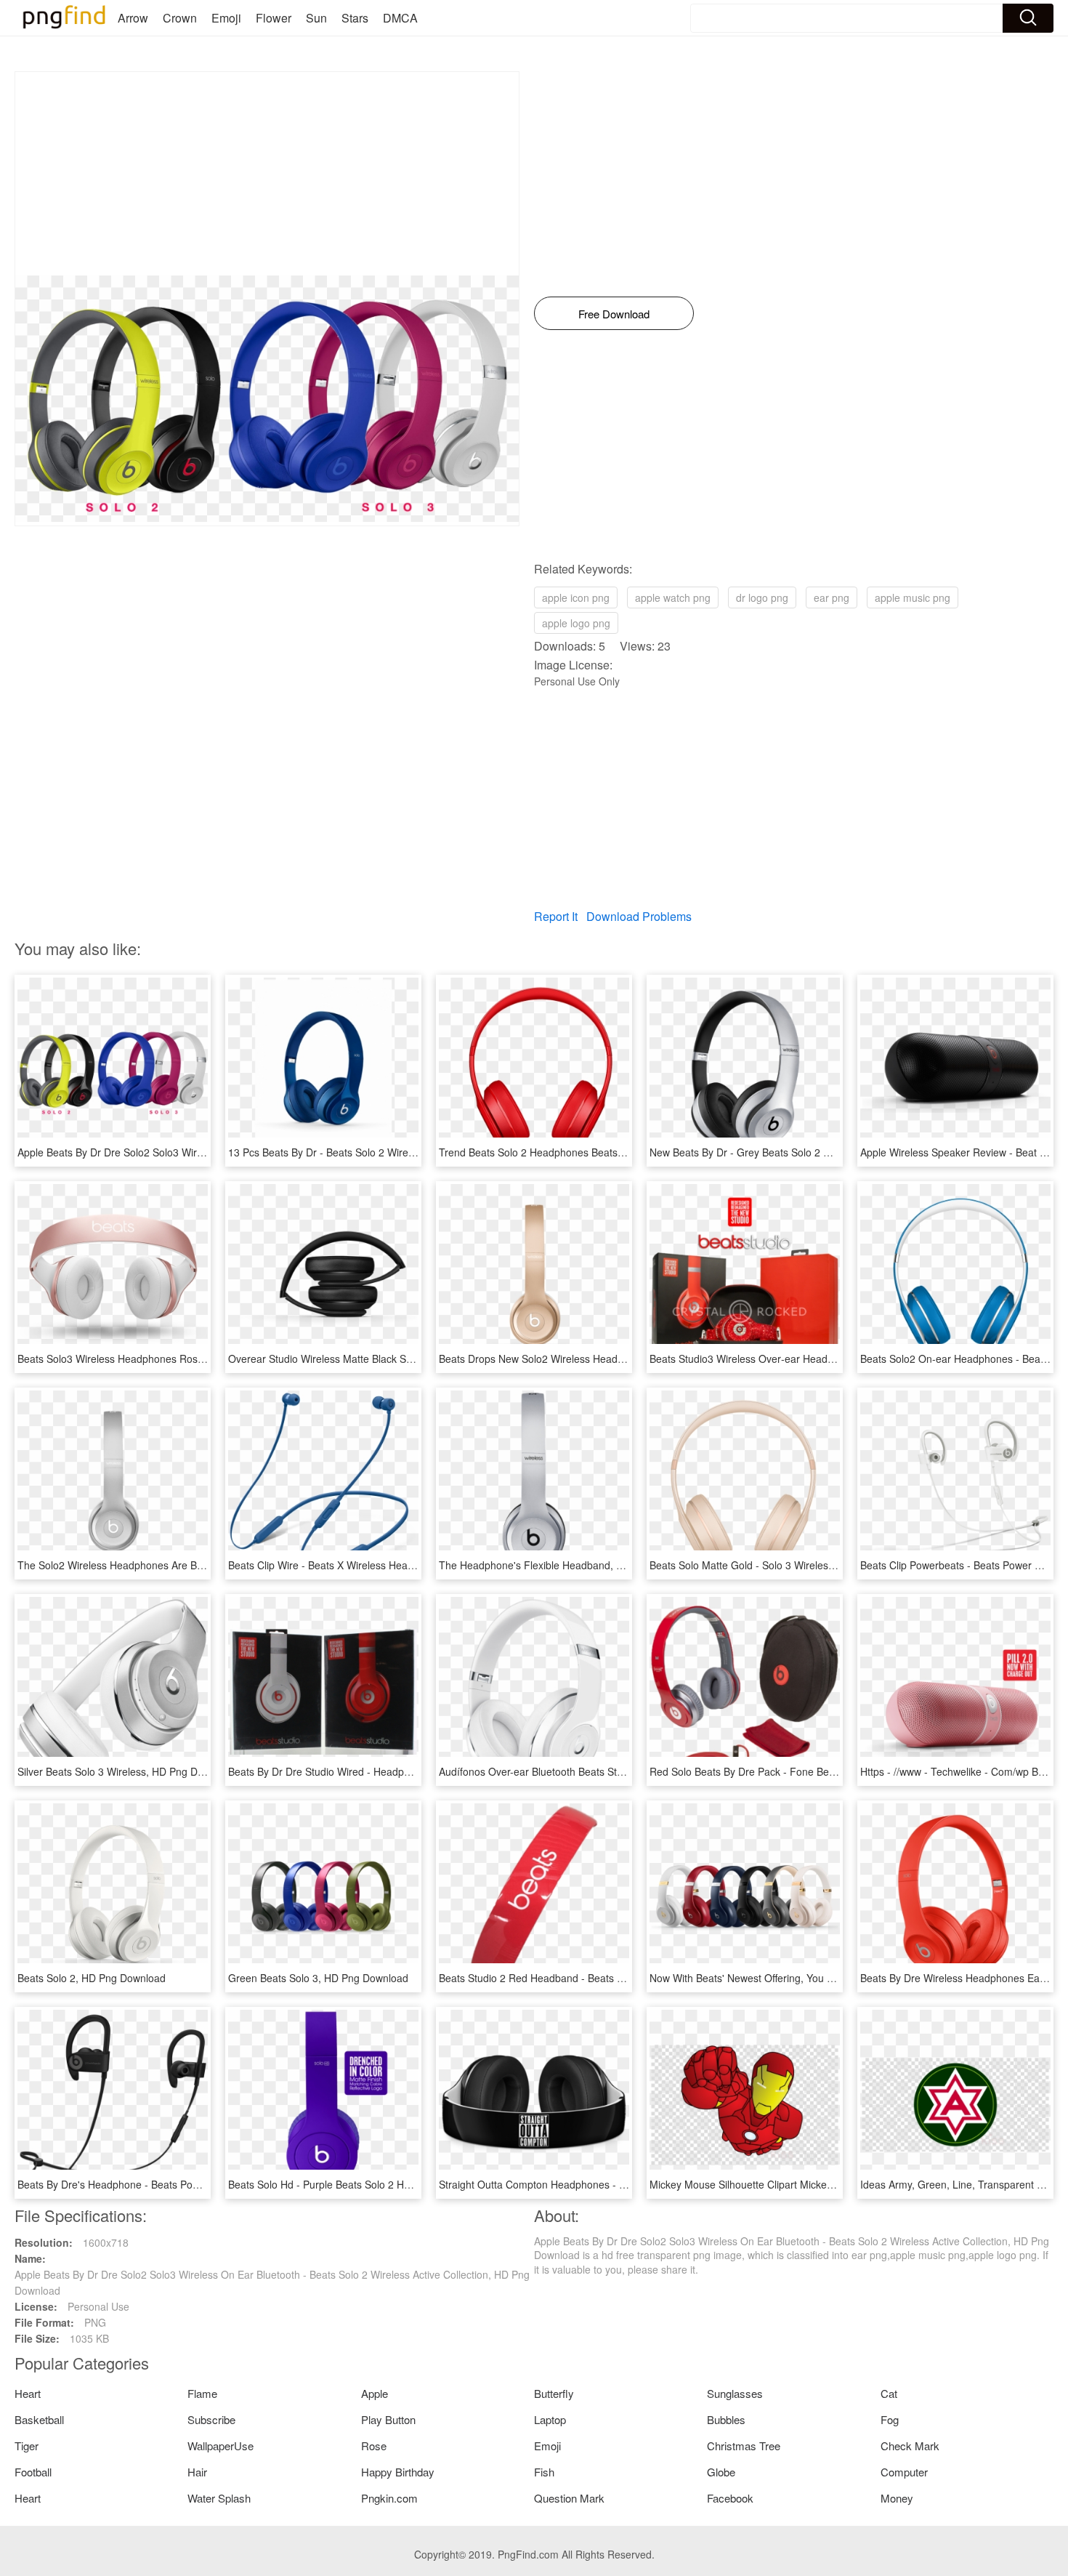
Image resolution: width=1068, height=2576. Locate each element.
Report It (556, 916)
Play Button (388, 2419)
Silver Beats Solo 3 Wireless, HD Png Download (127, 1771)
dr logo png (762, 597)
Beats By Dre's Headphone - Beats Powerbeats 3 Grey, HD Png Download (188, 2184)
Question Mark (569, 2498)
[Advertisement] (267, 174)
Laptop (550, 2419)
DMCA (400, 18)
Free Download (614, 314)
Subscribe (211, 2419)
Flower (274, 18)
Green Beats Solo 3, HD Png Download (318, 1978)
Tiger (27, 2446)
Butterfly (554, 2393)
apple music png (913, 597)
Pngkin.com (389, 2498)
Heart (28, 2393)
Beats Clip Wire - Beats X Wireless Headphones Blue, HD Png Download (395, 1565)
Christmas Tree (744, 2446)
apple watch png (673, 597)
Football (33, 2472)
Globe (721, 2472)
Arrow (133, 18)
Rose (374, 2446)
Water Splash (219, 2498)
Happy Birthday (398, 2472)
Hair (197, 2472)
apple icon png (576, 597)
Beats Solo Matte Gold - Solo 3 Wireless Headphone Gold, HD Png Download (827, 1565)
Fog (890, 2419)
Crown (180, 18)
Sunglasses (735, 2393)
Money (897, 2498)
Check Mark (910, 2446)
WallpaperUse (221, 2446)
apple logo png (576, 623)
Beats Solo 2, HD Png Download (92, 1978)
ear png (832, 597)
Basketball (39, 2419)
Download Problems (639, 916)
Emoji (226, 18)
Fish (544, 2472)
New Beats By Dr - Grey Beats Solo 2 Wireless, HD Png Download (801, 1152)
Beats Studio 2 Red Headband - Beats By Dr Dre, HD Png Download (595, 1978)
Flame (202, 2393)
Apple (375, 2393)
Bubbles (726, 2419)
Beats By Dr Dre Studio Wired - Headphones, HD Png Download (375, 1771)
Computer (904, 2472)
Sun (316, 18)
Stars (355, 18)
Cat (889, 2393)
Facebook (730, 2498)
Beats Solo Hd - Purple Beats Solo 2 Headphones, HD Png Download (387, 2184)
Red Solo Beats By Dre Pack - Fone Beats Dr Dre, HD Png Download (808, 1771)
